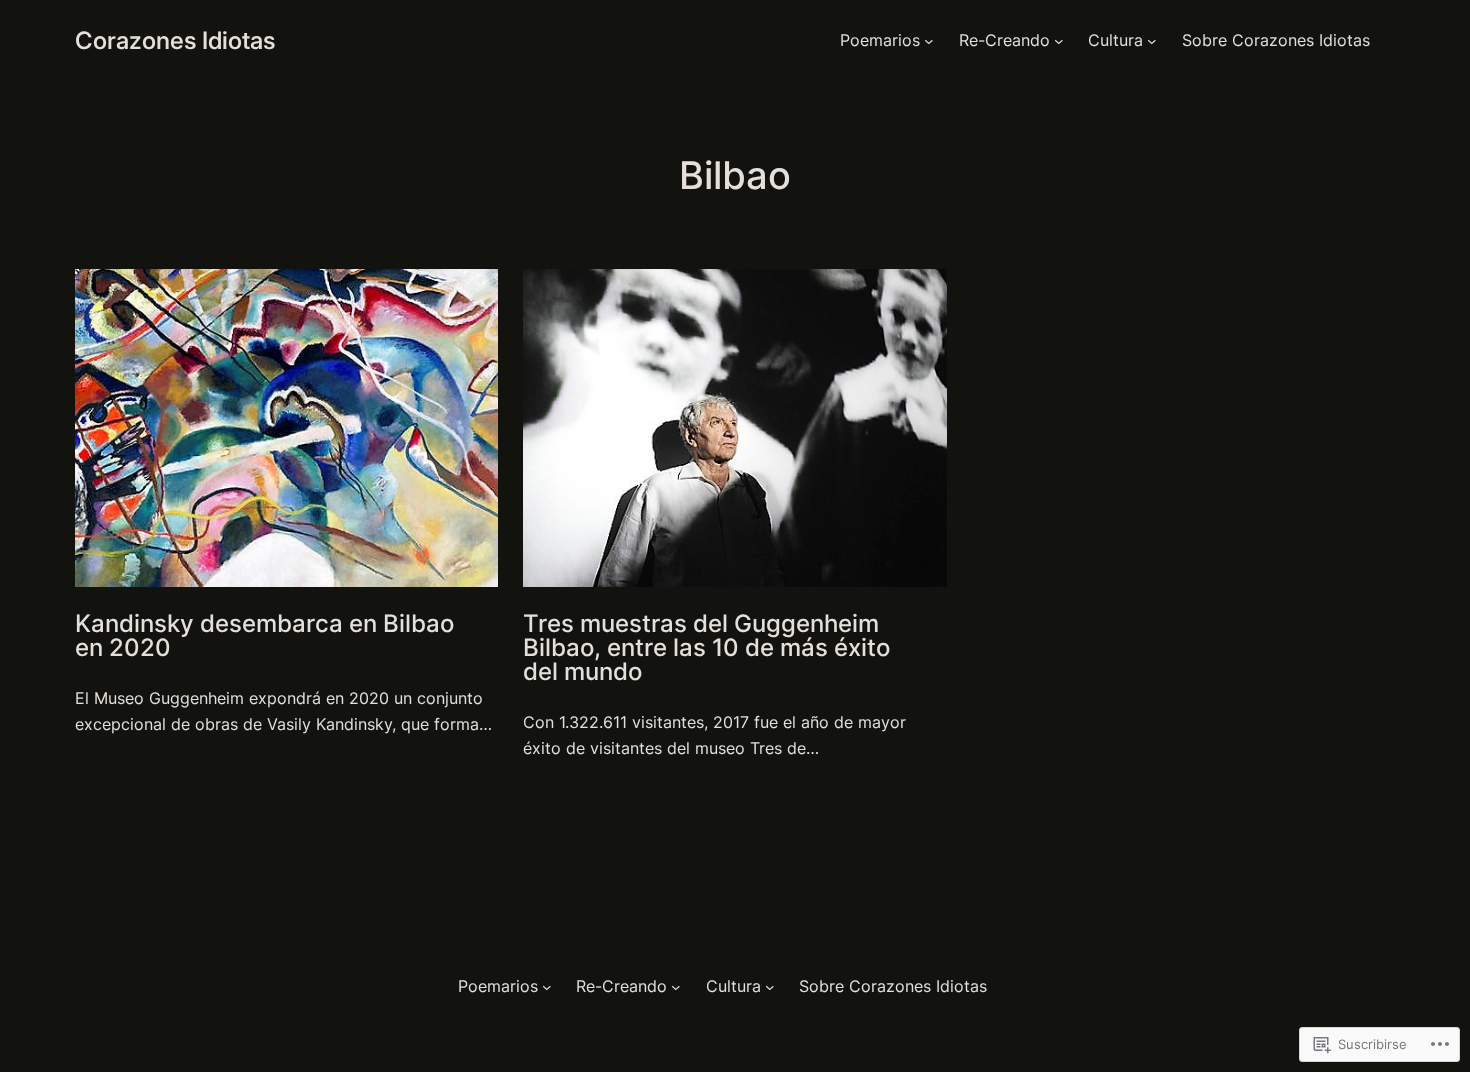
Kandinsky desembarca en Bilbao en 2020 (264, 636)
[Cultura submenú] (1152, 41)
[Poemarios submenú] (929, 41)
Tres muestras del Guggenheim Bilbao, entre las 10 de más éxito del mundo (706, 648)
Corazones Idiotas (175, 40)
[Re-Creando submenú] (1059, 41)
